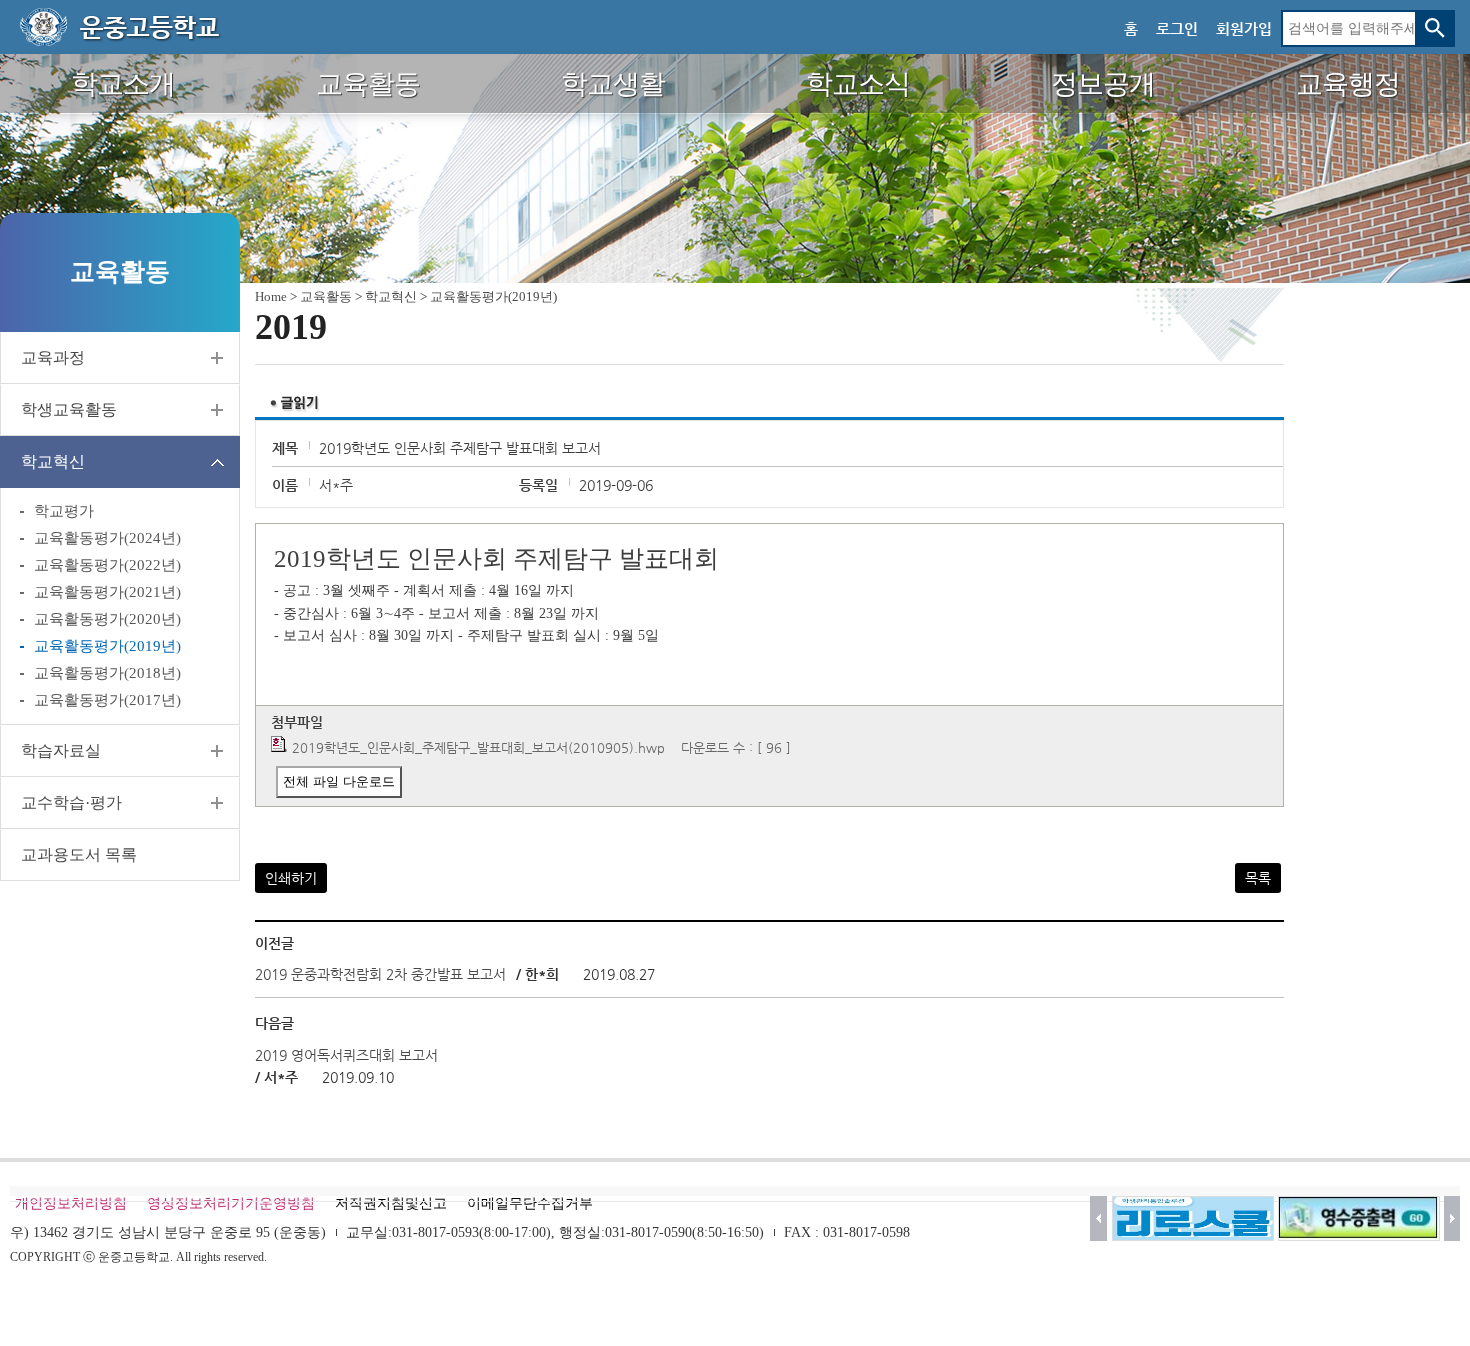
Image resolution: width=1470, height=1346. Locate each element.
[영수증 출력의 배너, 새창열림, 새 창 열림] (1359, 1218)
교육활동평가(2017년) (107, 700)
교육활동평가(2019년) (107, 646)
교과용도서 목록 (79, 854)
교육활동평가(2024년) (107, 538)
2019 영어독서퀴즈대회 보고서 (346, 1055)
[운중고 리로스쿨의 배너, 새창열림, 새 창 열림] (1193, 1218)
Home (271, 296)
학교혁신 (53, 461)
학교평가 (64, 511)
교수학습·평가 (71, 802)
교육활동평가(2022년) (107, 565)
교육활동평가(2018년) (107, 673)
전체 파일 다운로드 (339, 781)
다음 (1452, 1218)
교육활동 (326, 296)
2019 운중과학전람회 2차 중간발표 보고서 (380, 974)
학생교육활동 (69, 409)
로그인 (1177, 28)
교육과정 (53, 357)
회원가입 (1244, 28)
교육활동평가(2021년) (107, 592)
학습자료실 (61, 750)
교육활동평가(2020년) (107, 619)
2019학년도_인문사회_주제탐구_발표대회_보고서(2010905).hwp (478, 747)
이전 (1098, 1218)
